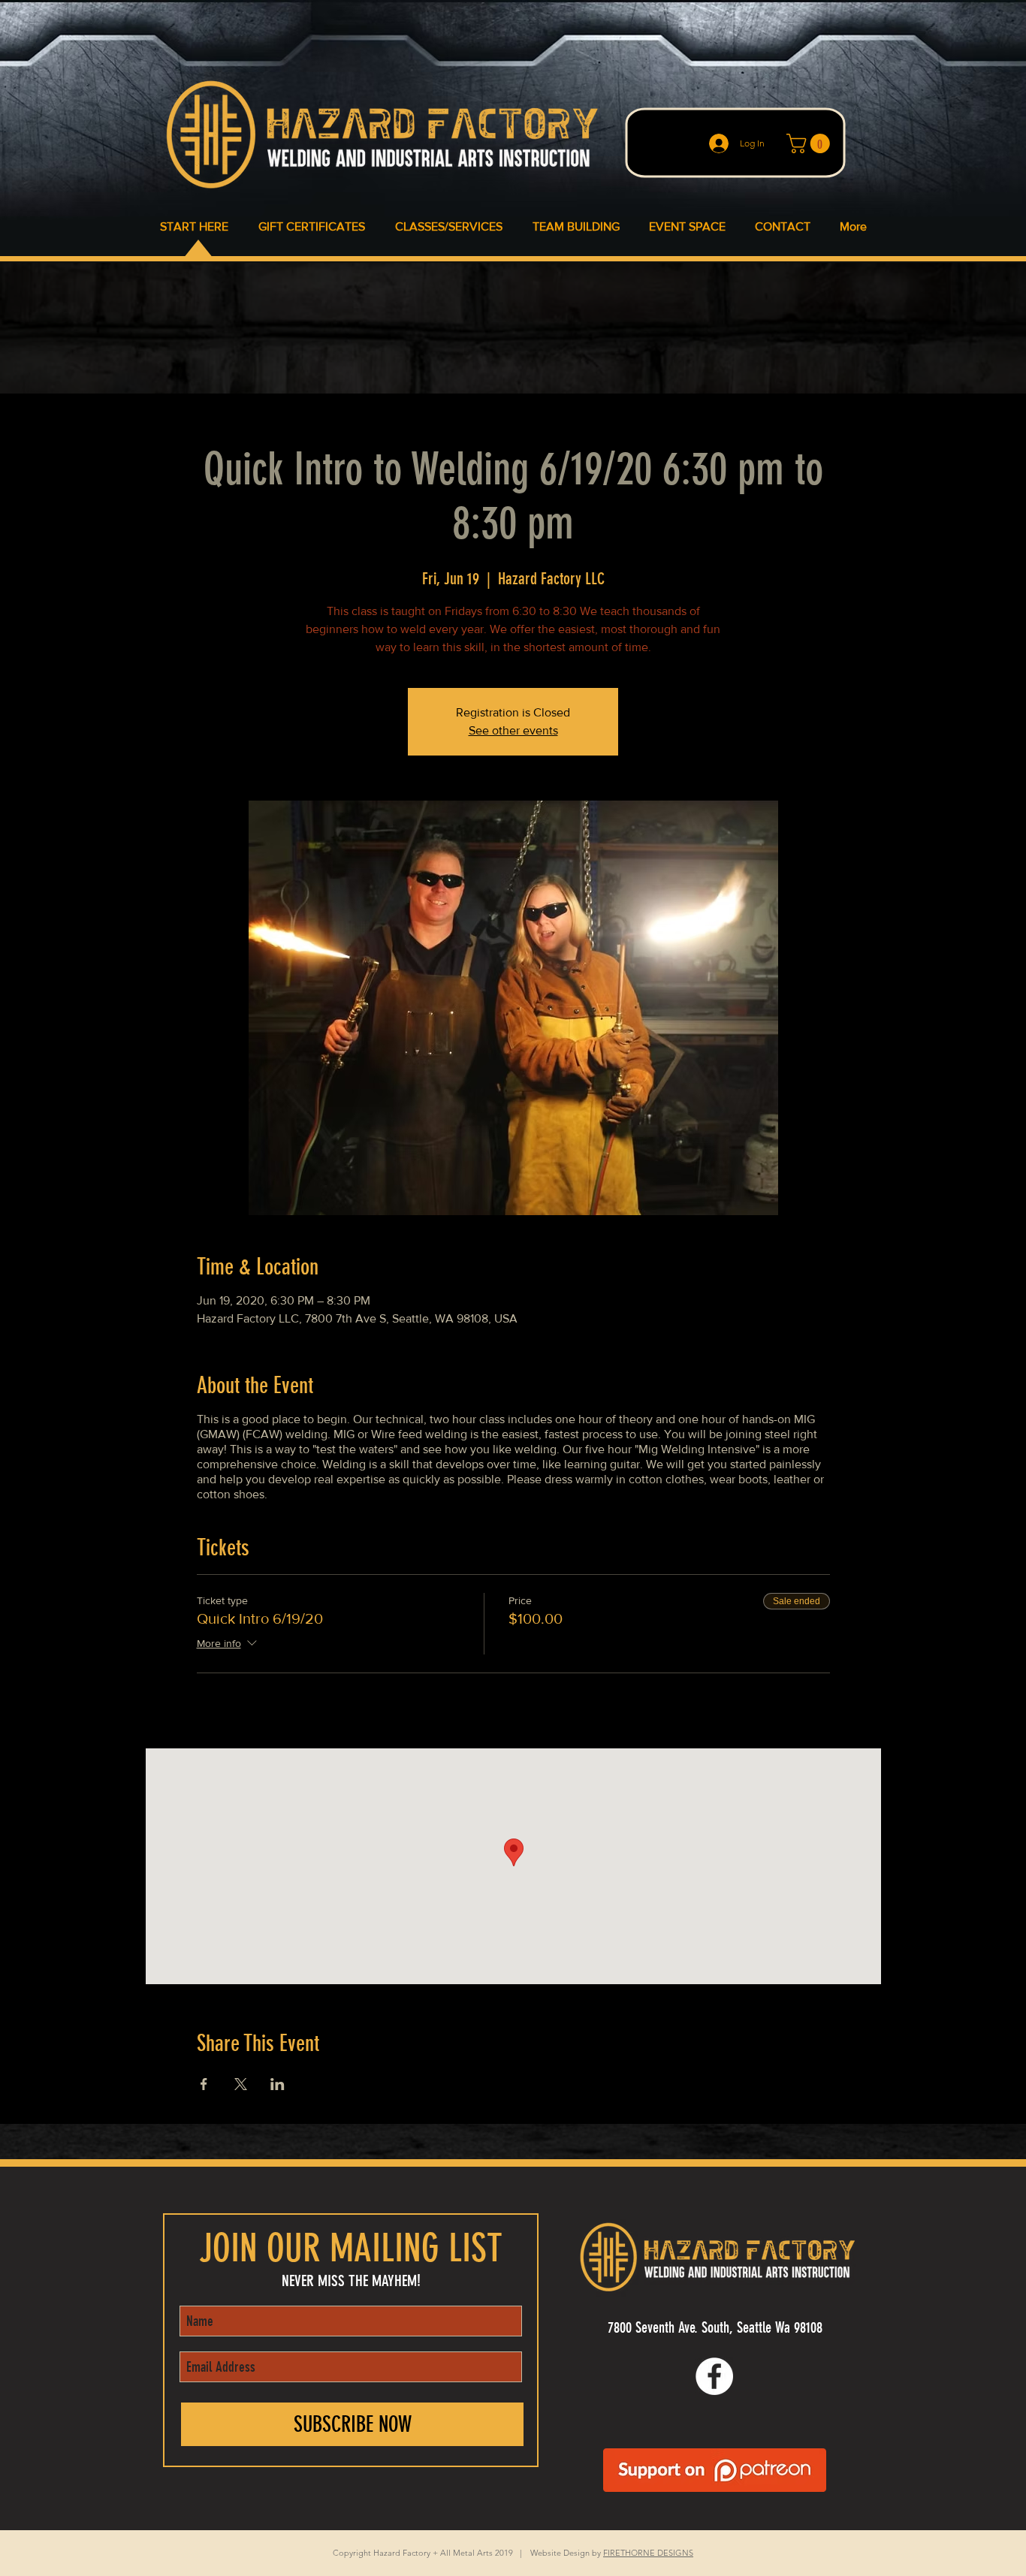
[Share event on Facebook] (204, 2084)
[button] (810, 143)
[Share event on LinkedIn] (278, 2084)
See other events (513, 730)
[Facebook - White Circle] (714, 2376)
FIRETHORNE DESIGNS (648, 2553)
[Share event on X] (241, 2084)
